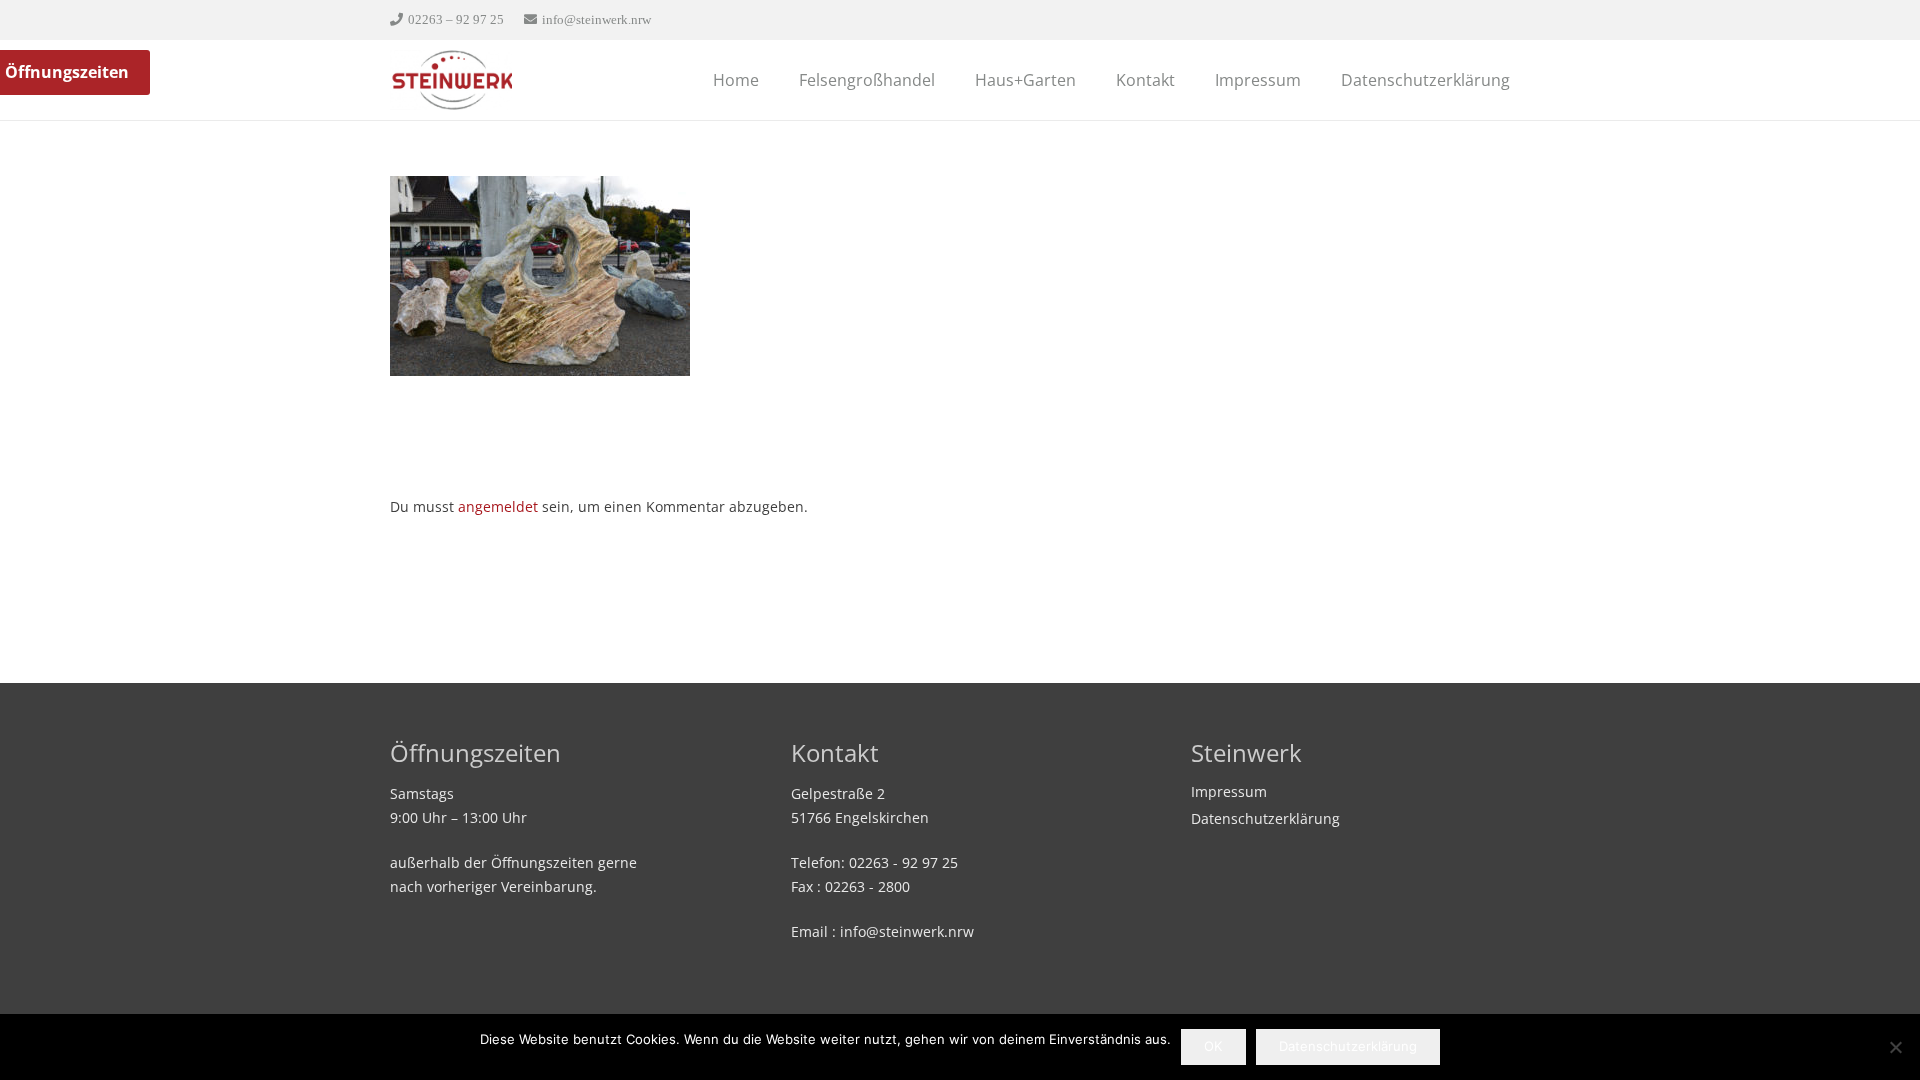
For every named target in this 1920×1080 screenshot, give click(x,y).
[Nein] (1895, 1047)
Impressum (1229, 791)
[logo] (451, 80)
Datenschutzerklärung (1265, 818)
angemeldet (498, 506)
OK (1213, 1046)
